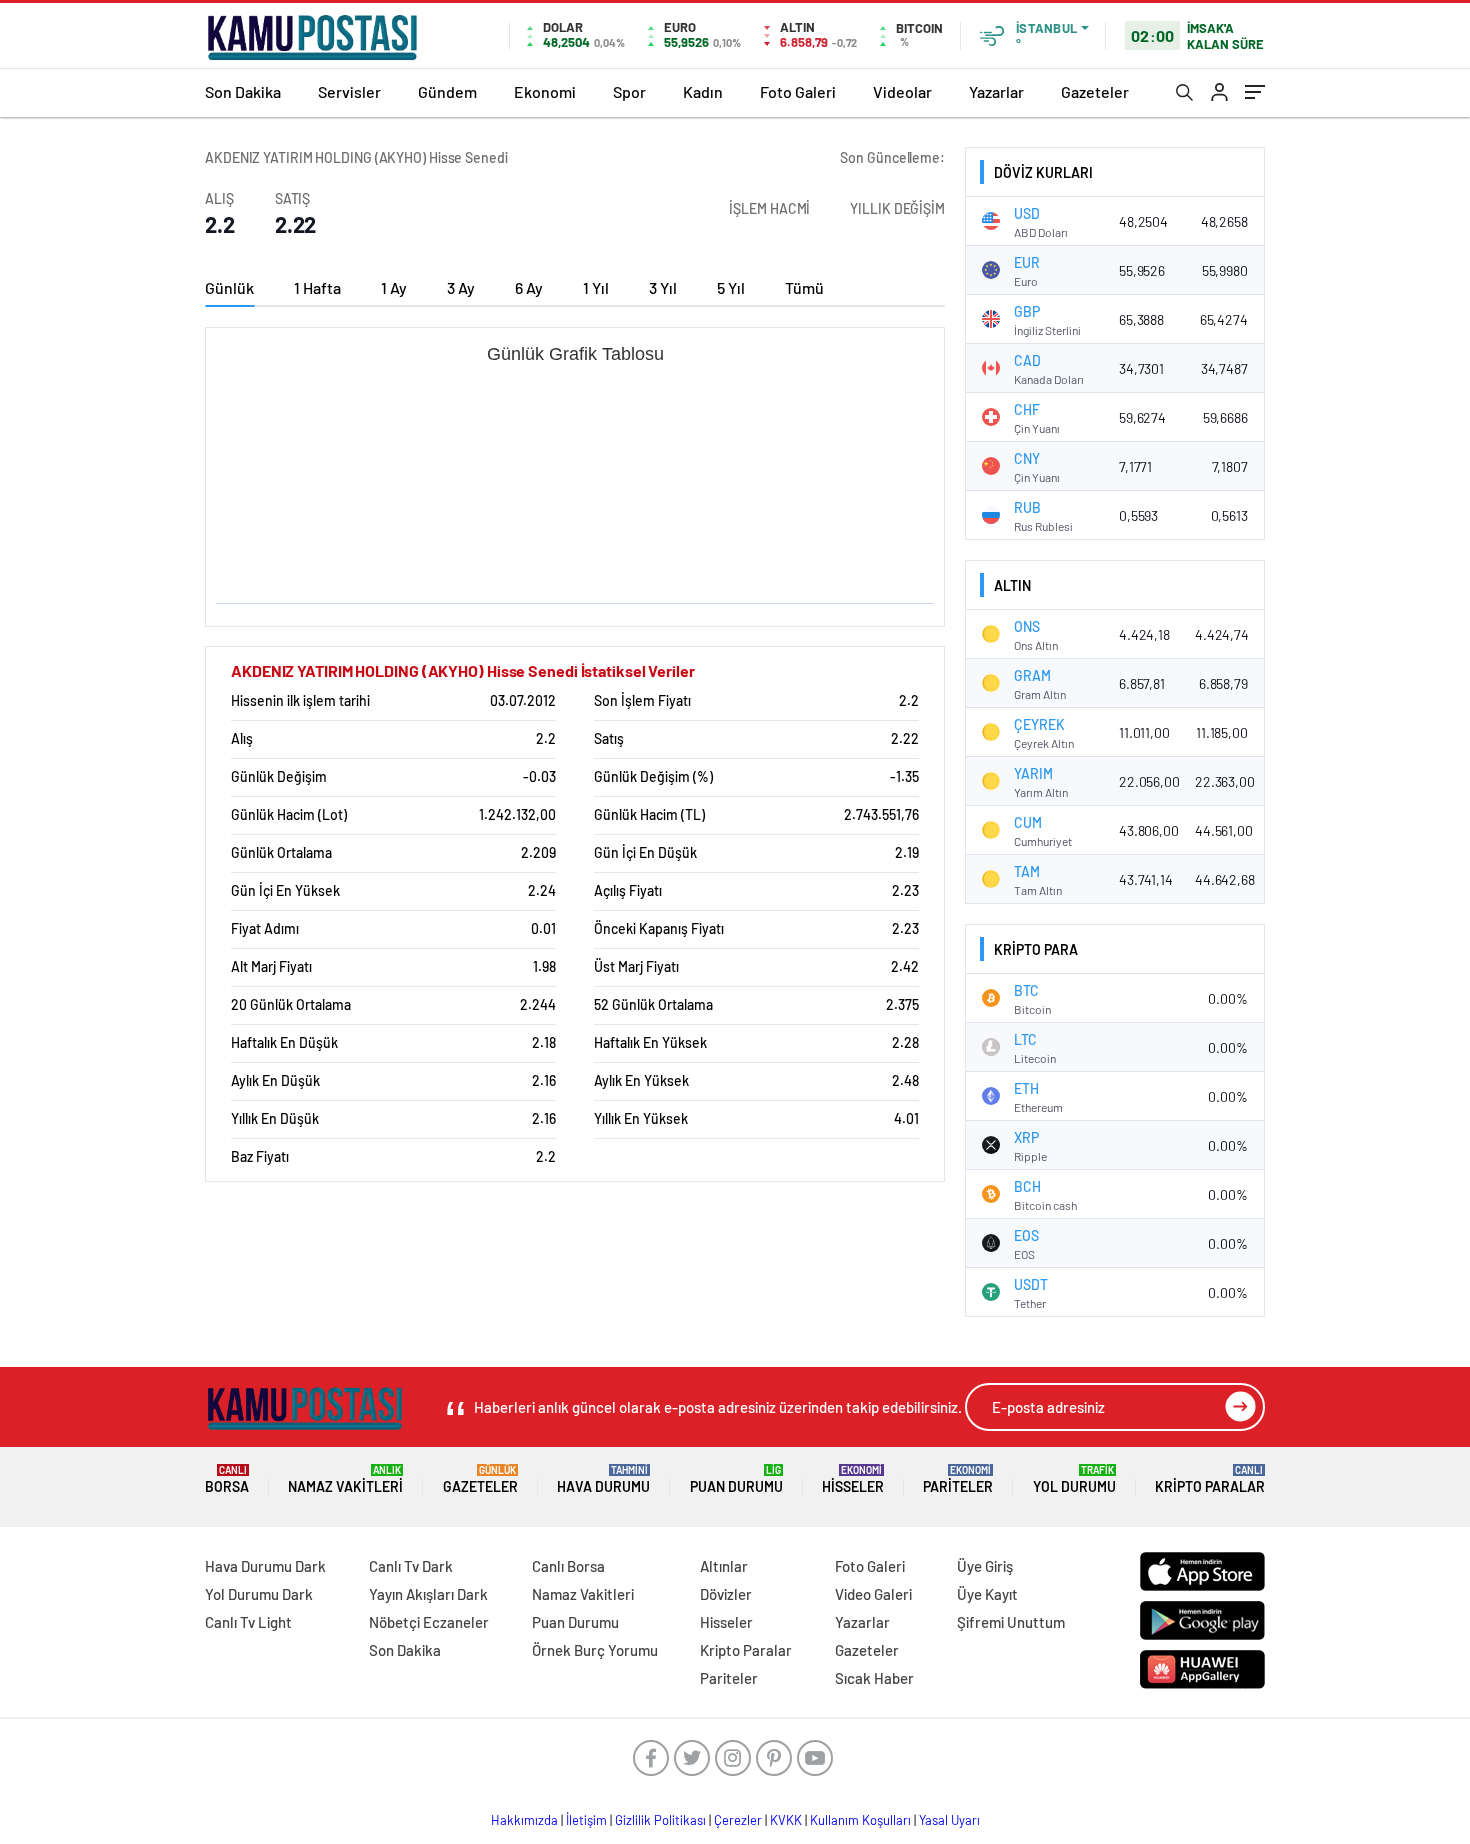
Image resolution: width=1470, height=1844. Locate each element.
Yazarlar (996, 91)
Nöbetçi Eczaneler (429, 1622)
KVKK (786, 1820)
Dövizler (726, 1594)
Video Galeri (873, 1594)
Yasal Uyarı (949, 1820)
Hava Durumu (603, 1479)
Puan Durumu (736, 1479)
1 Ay (394, 287)
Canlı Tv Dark (411, 1566)
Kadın (703, 91)
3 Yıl (663, 287)
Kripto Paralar (1210, 1479)
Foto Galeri (798, 91)
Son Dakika (243, 91)
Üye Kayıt (987, 1594)
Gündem (447, 91)
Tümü (804, 287)
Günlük (229, 287)
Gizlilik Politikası (660, 1820)
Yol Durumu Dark (259, 1594)
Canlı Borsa (568, 1566)
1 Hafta (317, 287)
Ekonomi (545, 91)
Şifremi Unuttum (1011, 1622)
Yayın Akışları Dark (428, 1594)
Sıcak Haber (874, 1678)
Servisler (349, 91)
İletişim (586, 1820)
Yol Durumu (1074, 1479)
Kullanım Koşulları (860, 1820)
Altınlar (724, 1566)
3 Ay (461, 287)
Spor (629, 91)
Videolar (902, 91)
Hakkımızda (524, 1820)
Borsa (227, 1479)
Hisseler (853, 1479)
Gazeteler (1095, 91)
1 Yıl (596, 287)
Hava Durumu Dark (265, 1566)
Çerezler (738, 1820)
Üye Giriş (985, 1566)
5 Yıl (731, 287)
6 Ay (529, 287)
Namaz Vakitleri (345, 1479)
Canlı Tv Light (248, 1622)
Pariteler (958, 1479)
